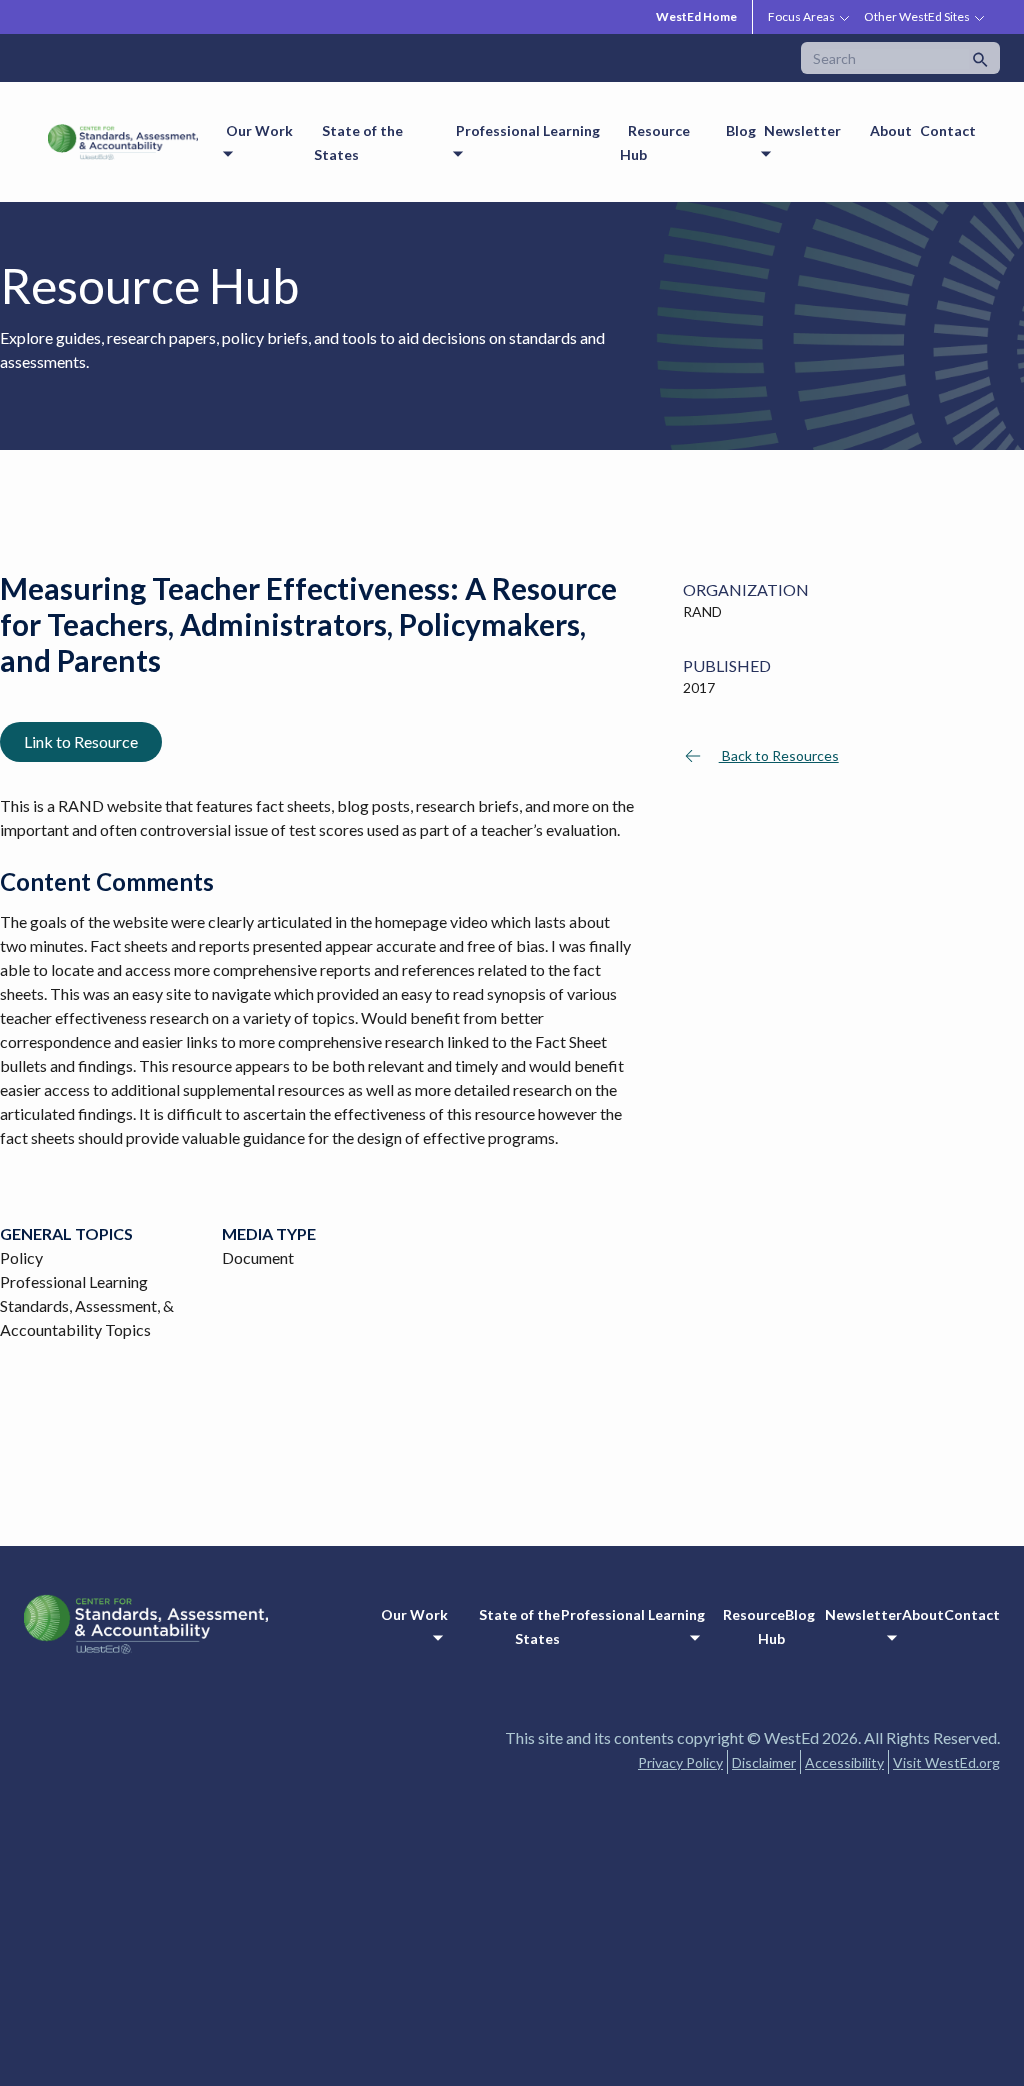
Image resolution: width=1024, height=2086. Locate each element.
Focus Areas (801, 16)
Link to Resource (81, 741)
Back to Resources (779, 755)
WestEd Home (696, 16)
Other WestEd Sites (917, 16)
